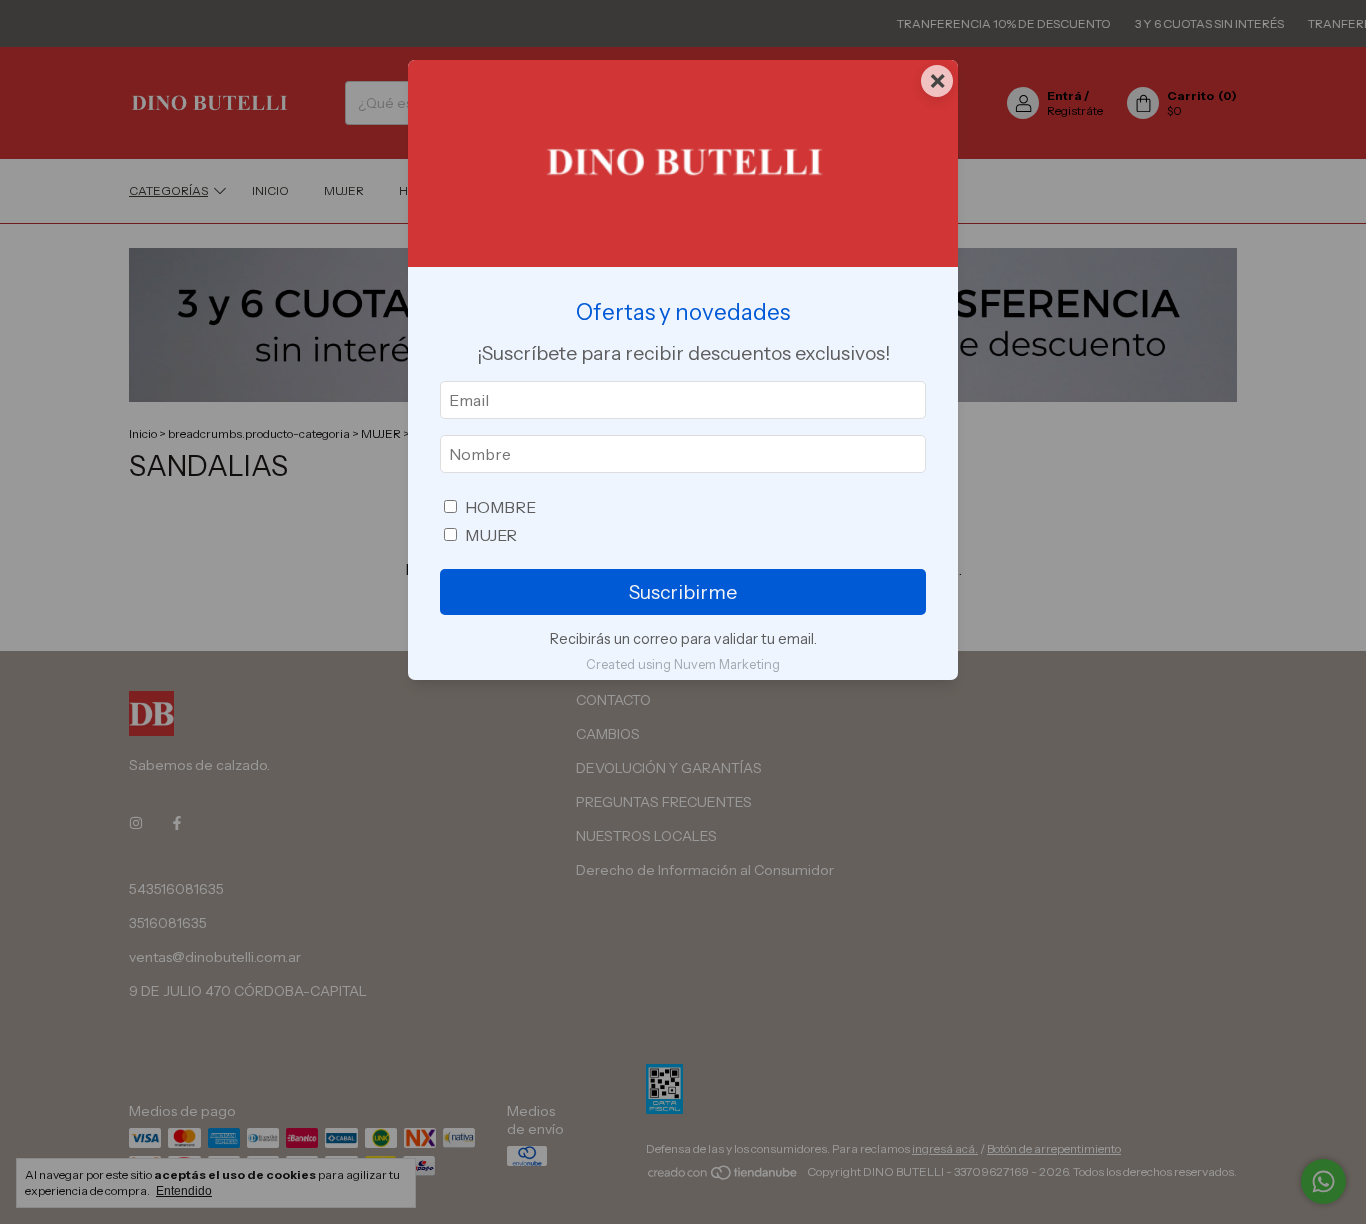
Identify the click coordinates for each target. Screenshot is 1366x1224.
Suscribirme (683, 592)
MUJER (491, 535)
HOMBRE (500, 507)
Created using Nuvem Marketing (683, 664)
